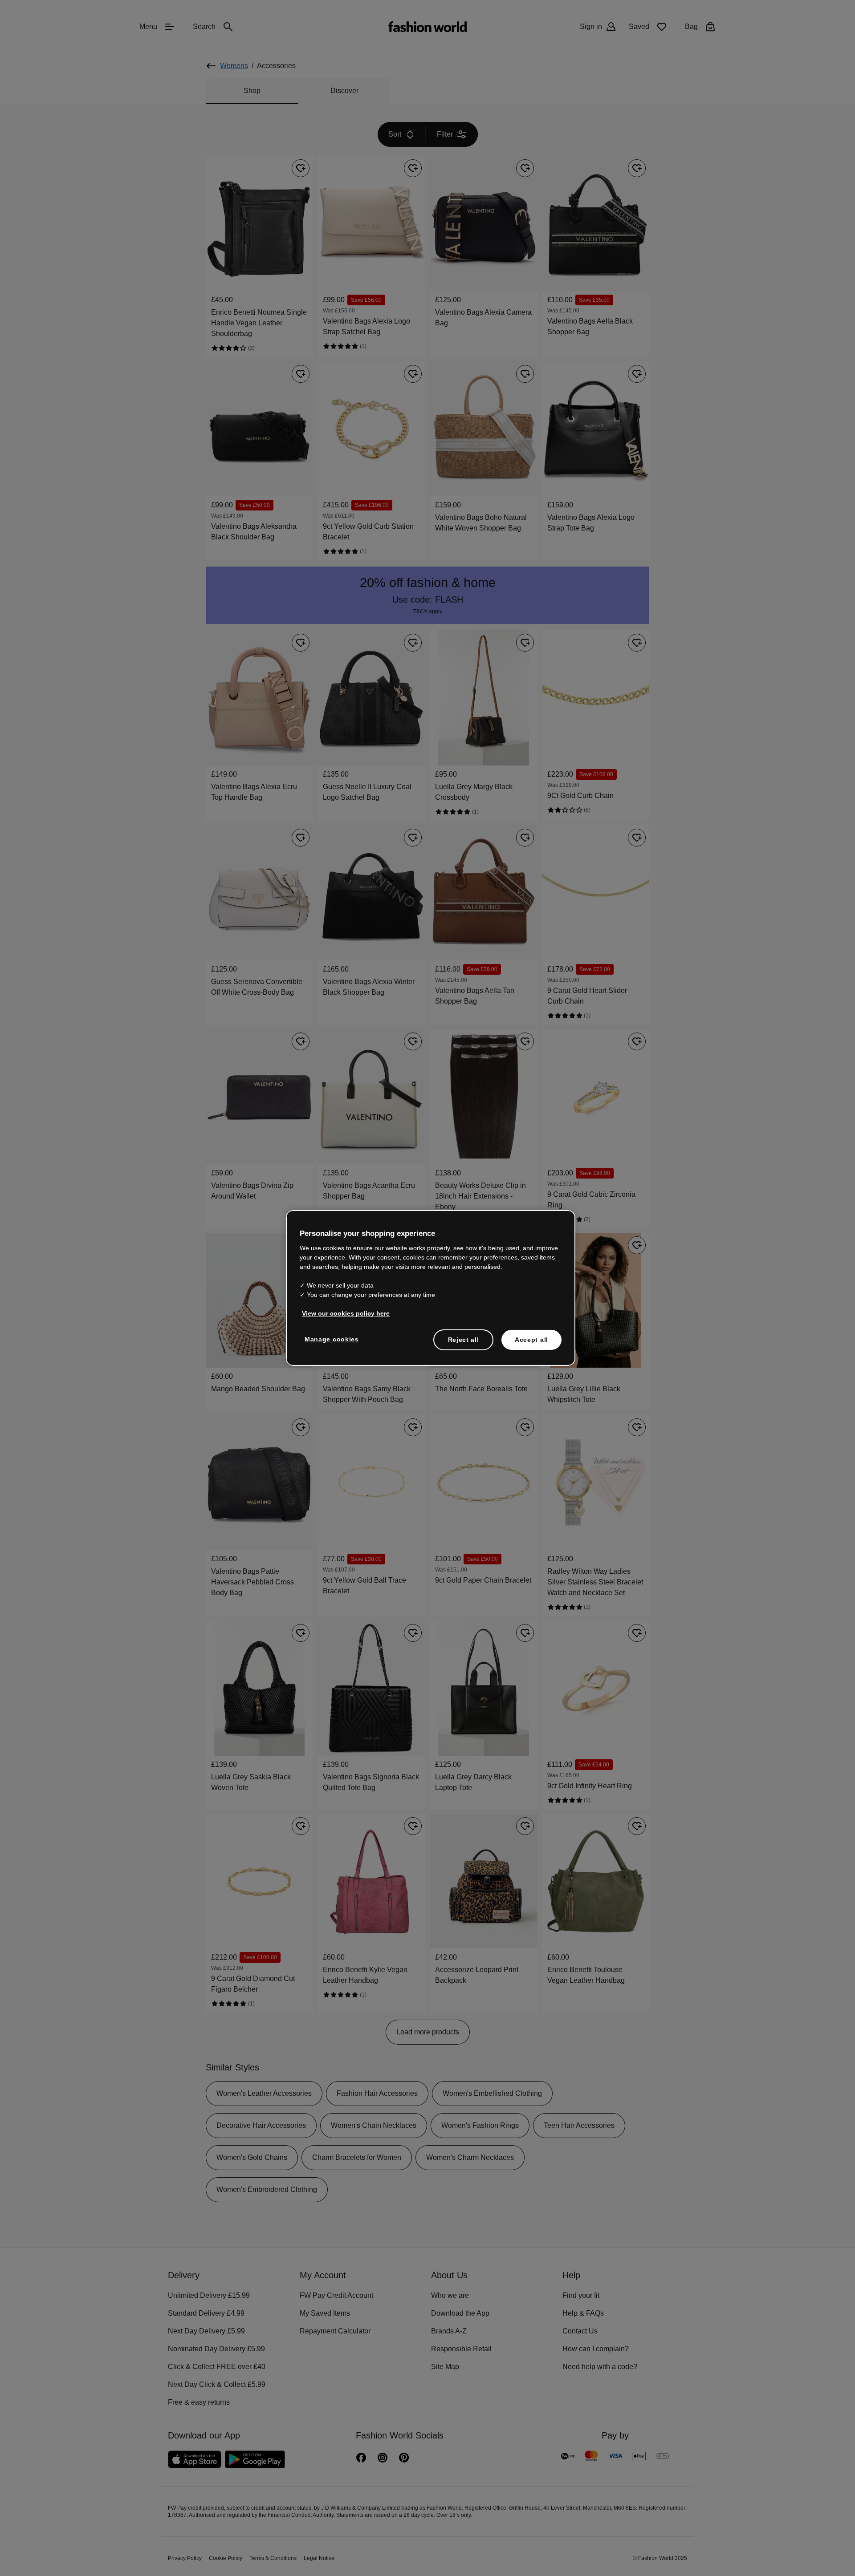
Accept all (531, 1339)
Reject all (464, 1339)
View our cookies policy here (341, 1312)
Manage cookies (330, 1338)
